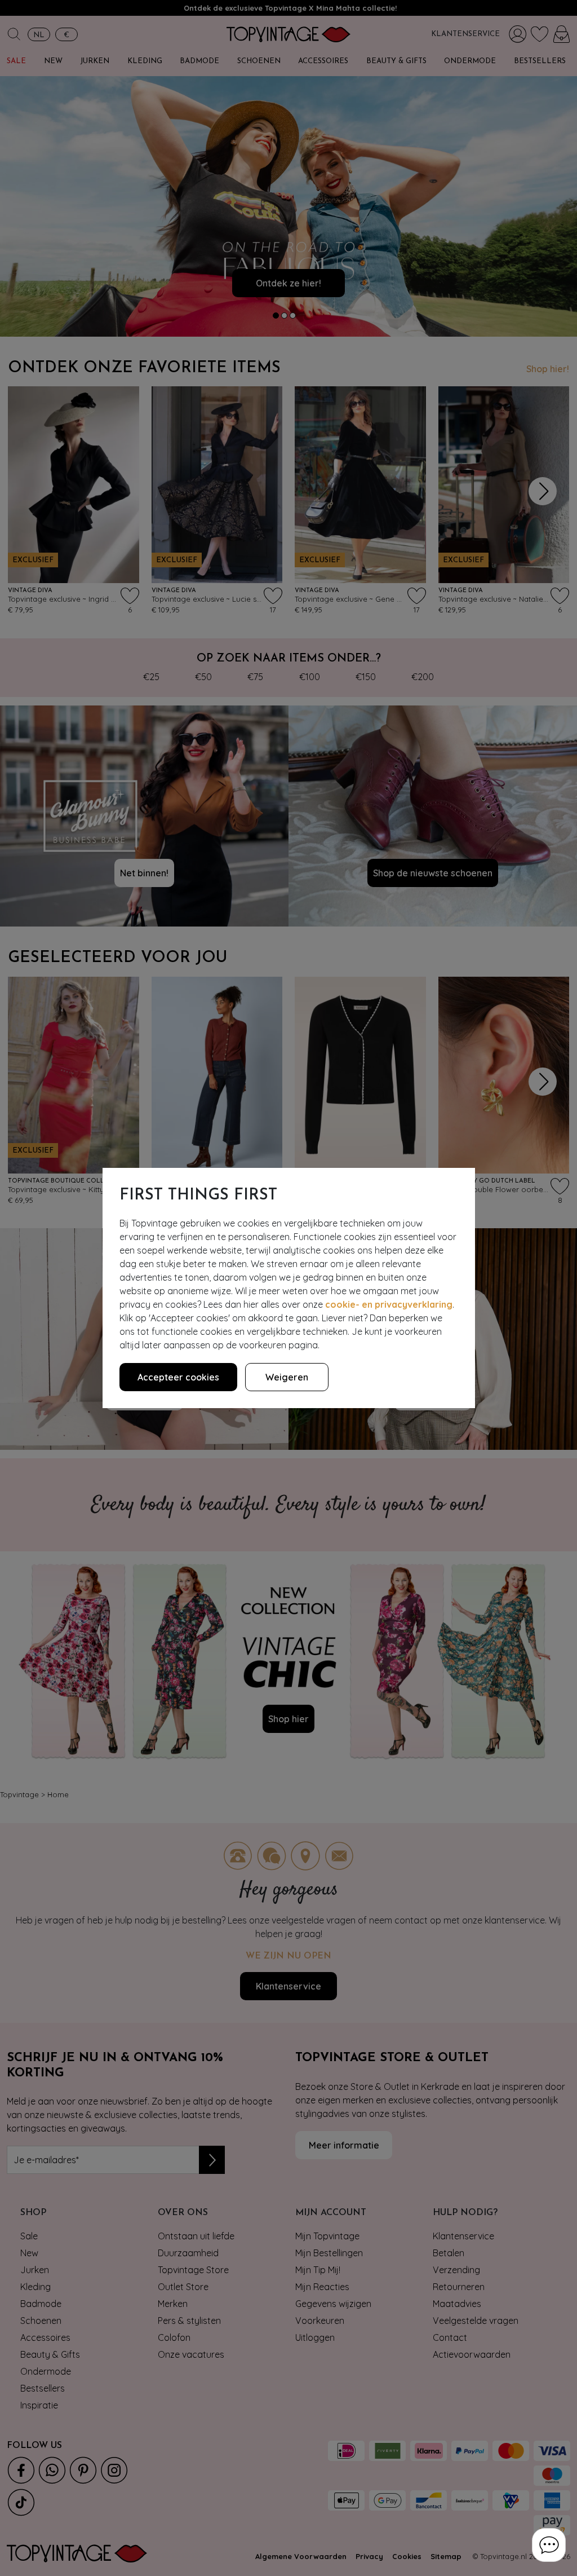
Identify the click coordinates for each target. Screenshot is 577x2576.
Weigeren (287, 1377)
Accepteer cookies (178, 1377)
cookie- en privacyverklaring (389, 1304)
